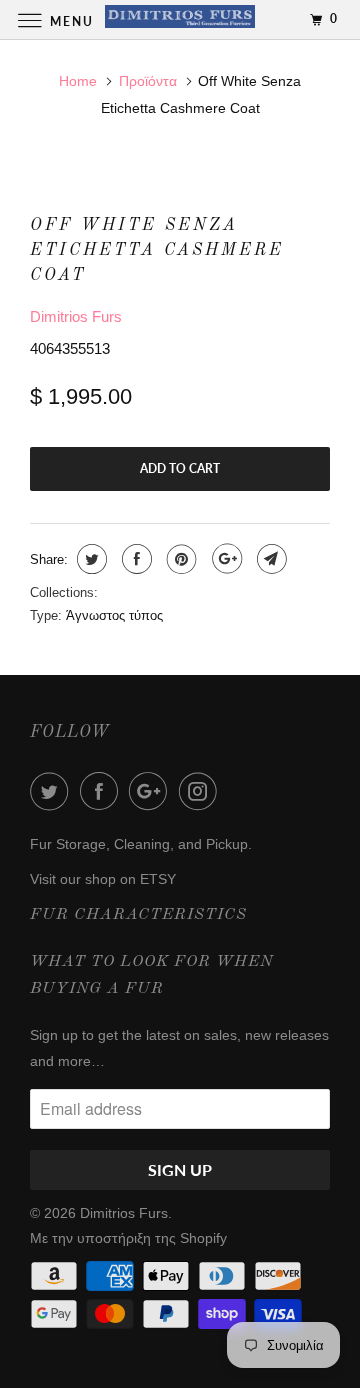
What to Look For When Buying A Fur (152, 975)
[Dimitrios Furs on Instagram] (202, 791)
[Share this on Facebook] (134, 559)
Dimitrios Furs (76, 316)
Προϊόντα (148, 81)
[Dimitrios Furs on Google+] (152, 791)
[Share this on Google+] (224, 559)
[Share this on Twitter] (89, 559)
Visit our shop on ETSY (103, 879)
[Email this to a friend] (269, 559)
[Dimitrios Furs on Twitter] (53, 791)
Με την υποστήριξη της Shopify (128, 1238)
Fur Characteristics (138, 915)
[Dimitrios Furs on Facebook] (103, 791)
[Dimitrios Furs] (180, 19)
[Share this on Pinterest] (179, 559)
